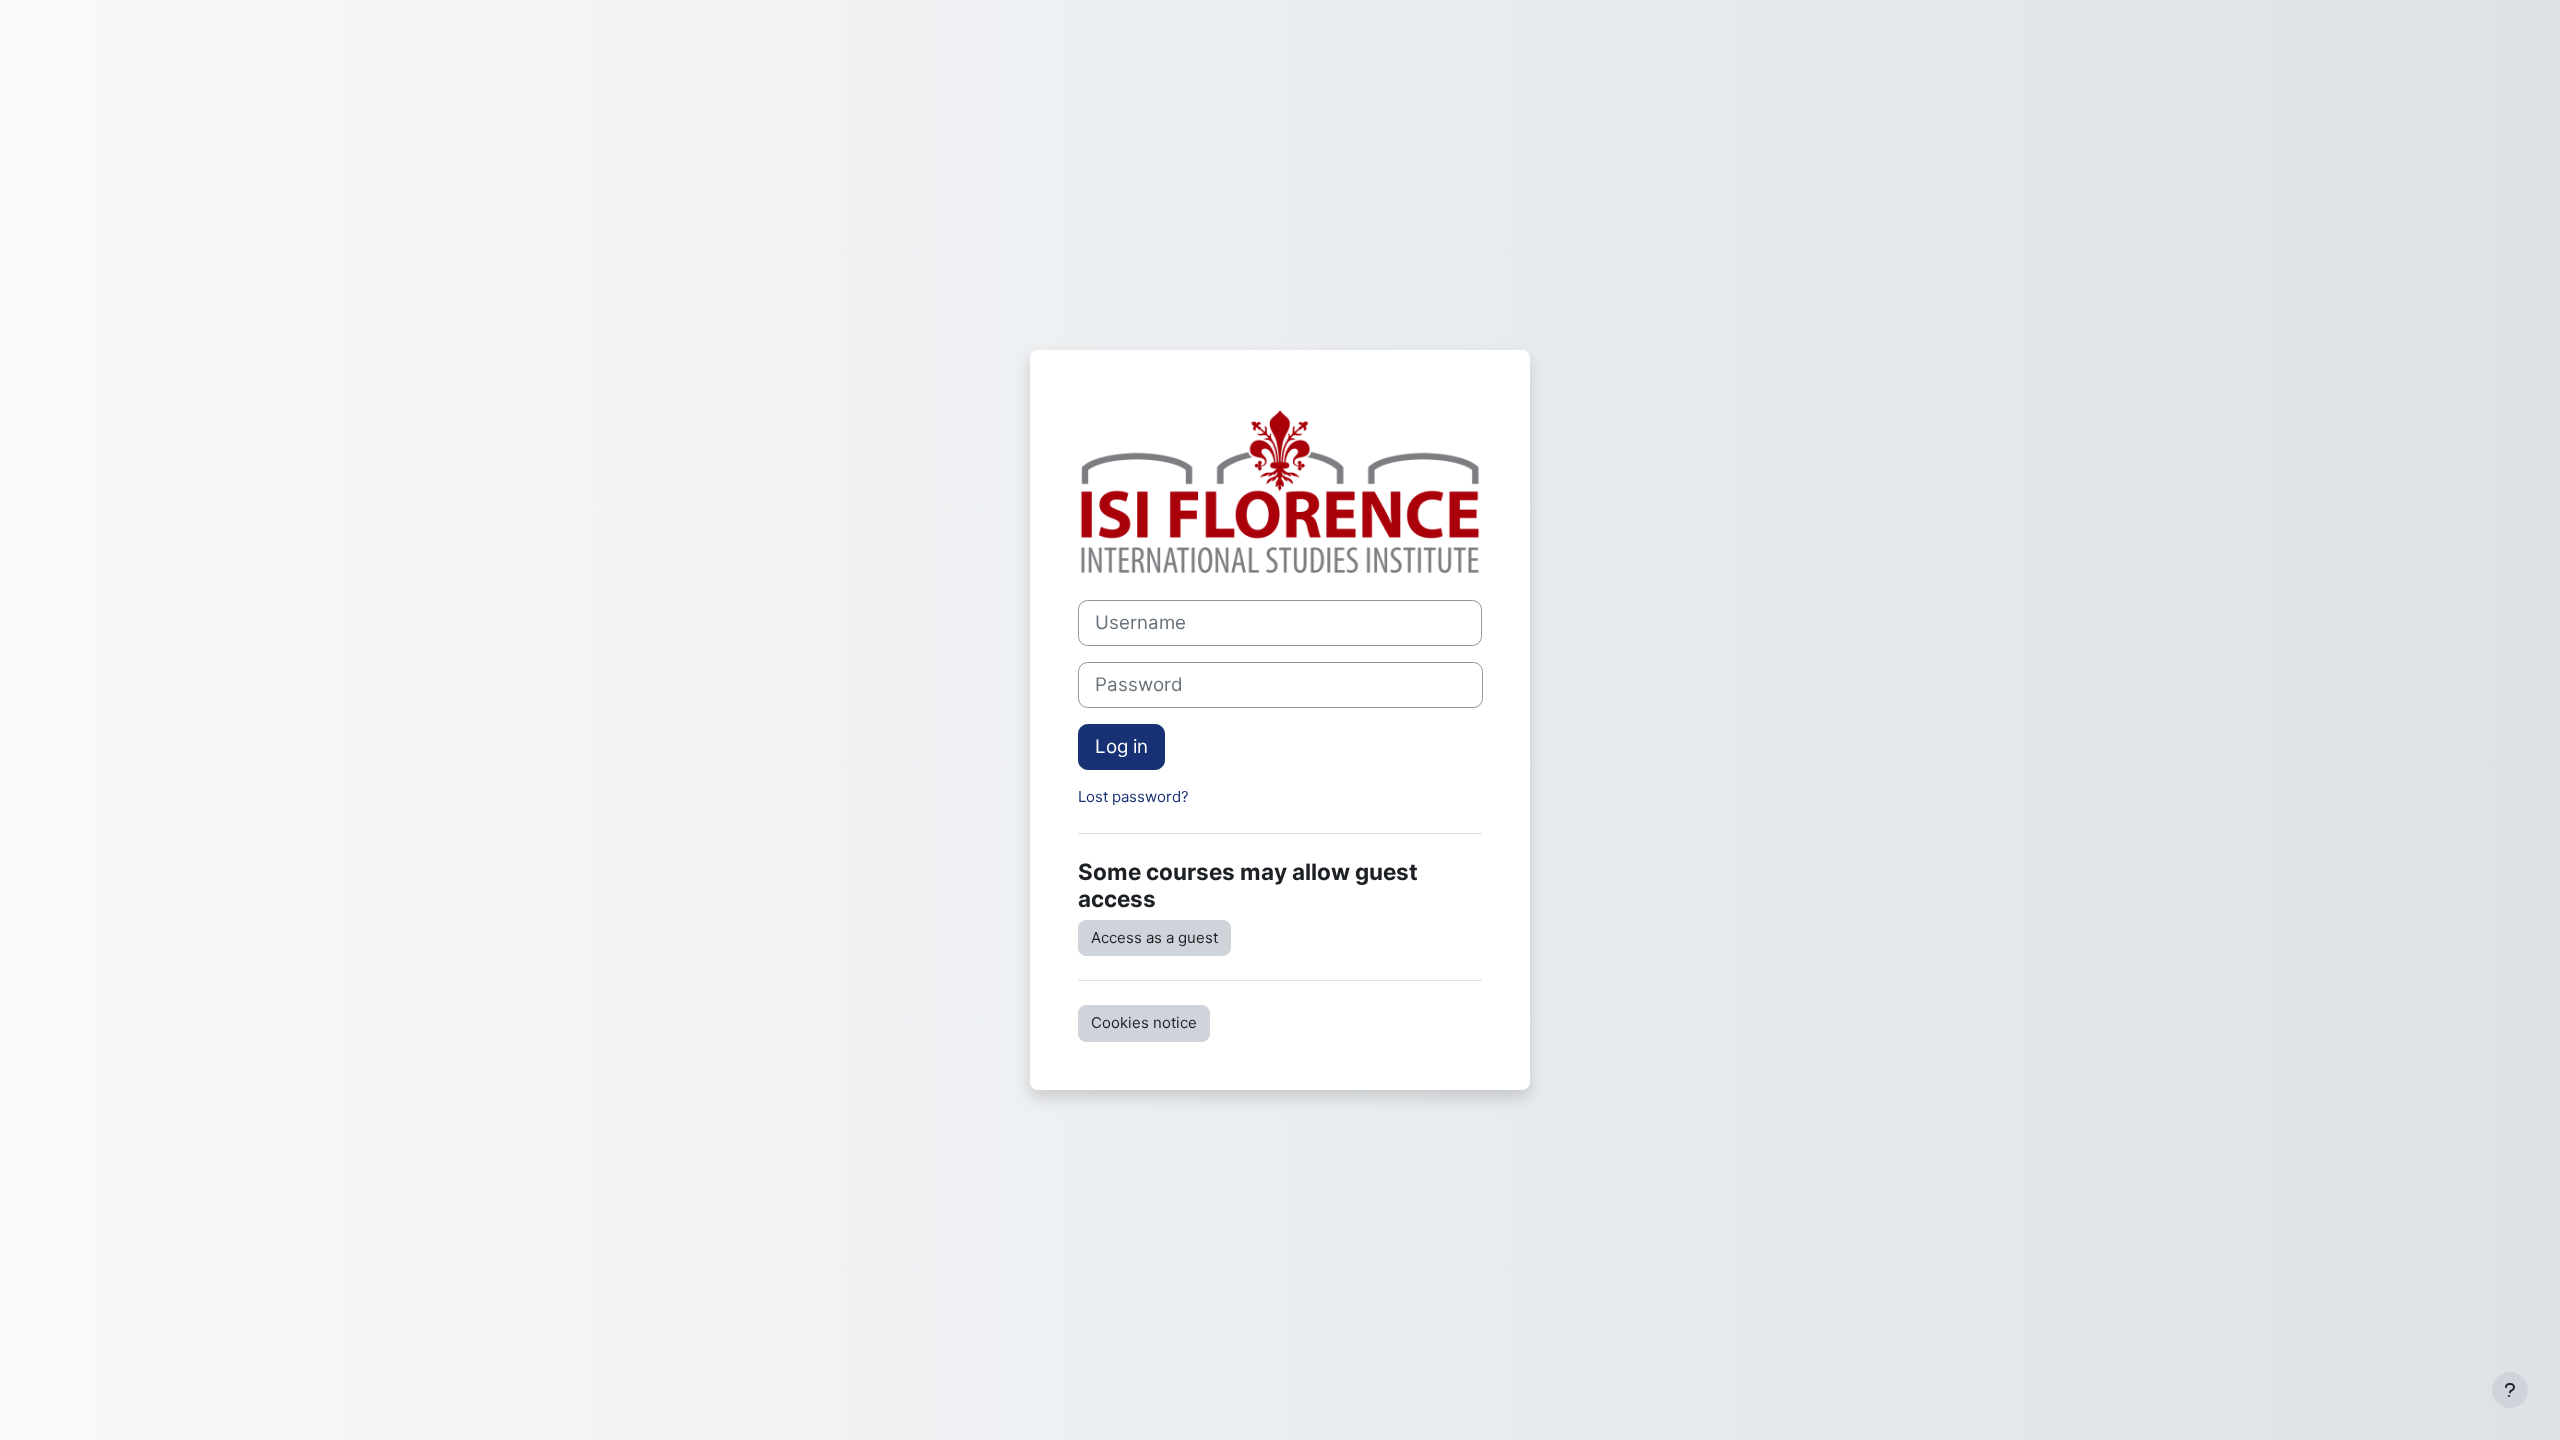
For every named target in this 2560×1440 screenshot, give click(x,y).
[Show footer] (2510, 1390)
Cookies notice (1144, 1022)
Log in (1121, 746)
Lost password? (1133, 796)
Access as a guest (1154, 937)
